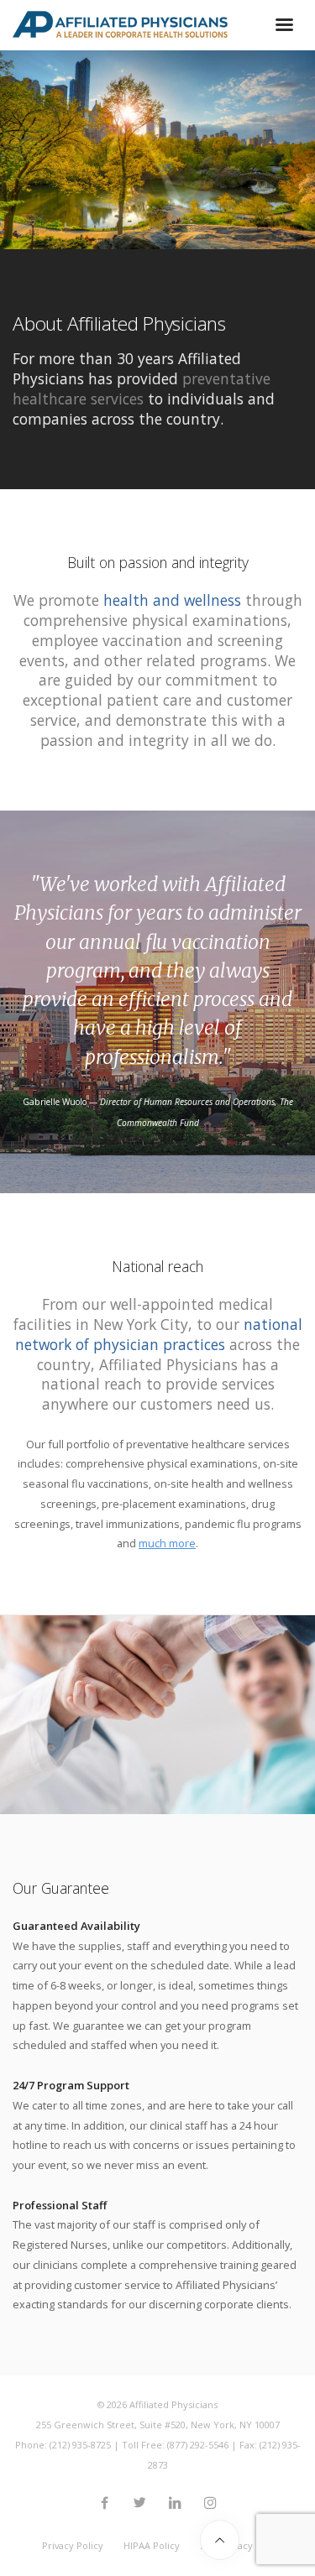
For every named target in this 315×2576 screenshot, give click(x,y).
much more (167, 1543)
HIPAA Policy (152, 2545)
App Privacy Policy (241, 2545)
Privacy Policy (73, 2545)
